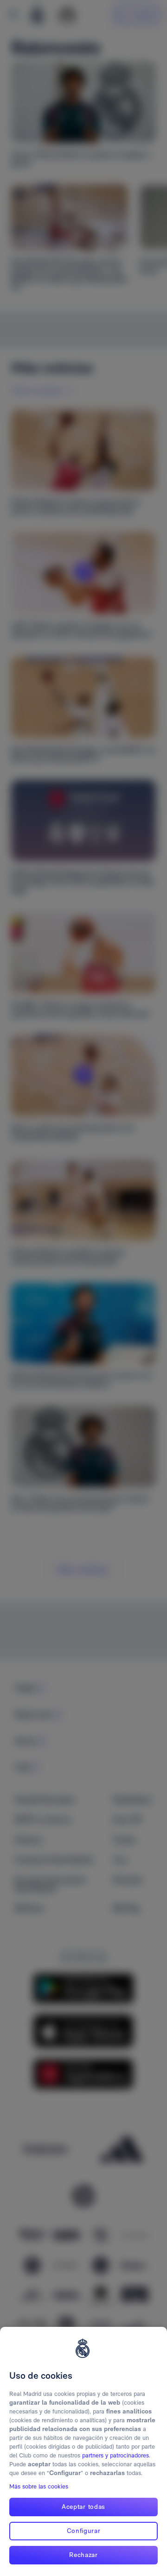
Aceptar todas (83, 2507)
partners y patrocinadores (116, 2455)
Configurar (84, 2531)
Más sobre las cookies (39, 2486)
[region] (83, 2451)
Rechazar (83, 2555)
